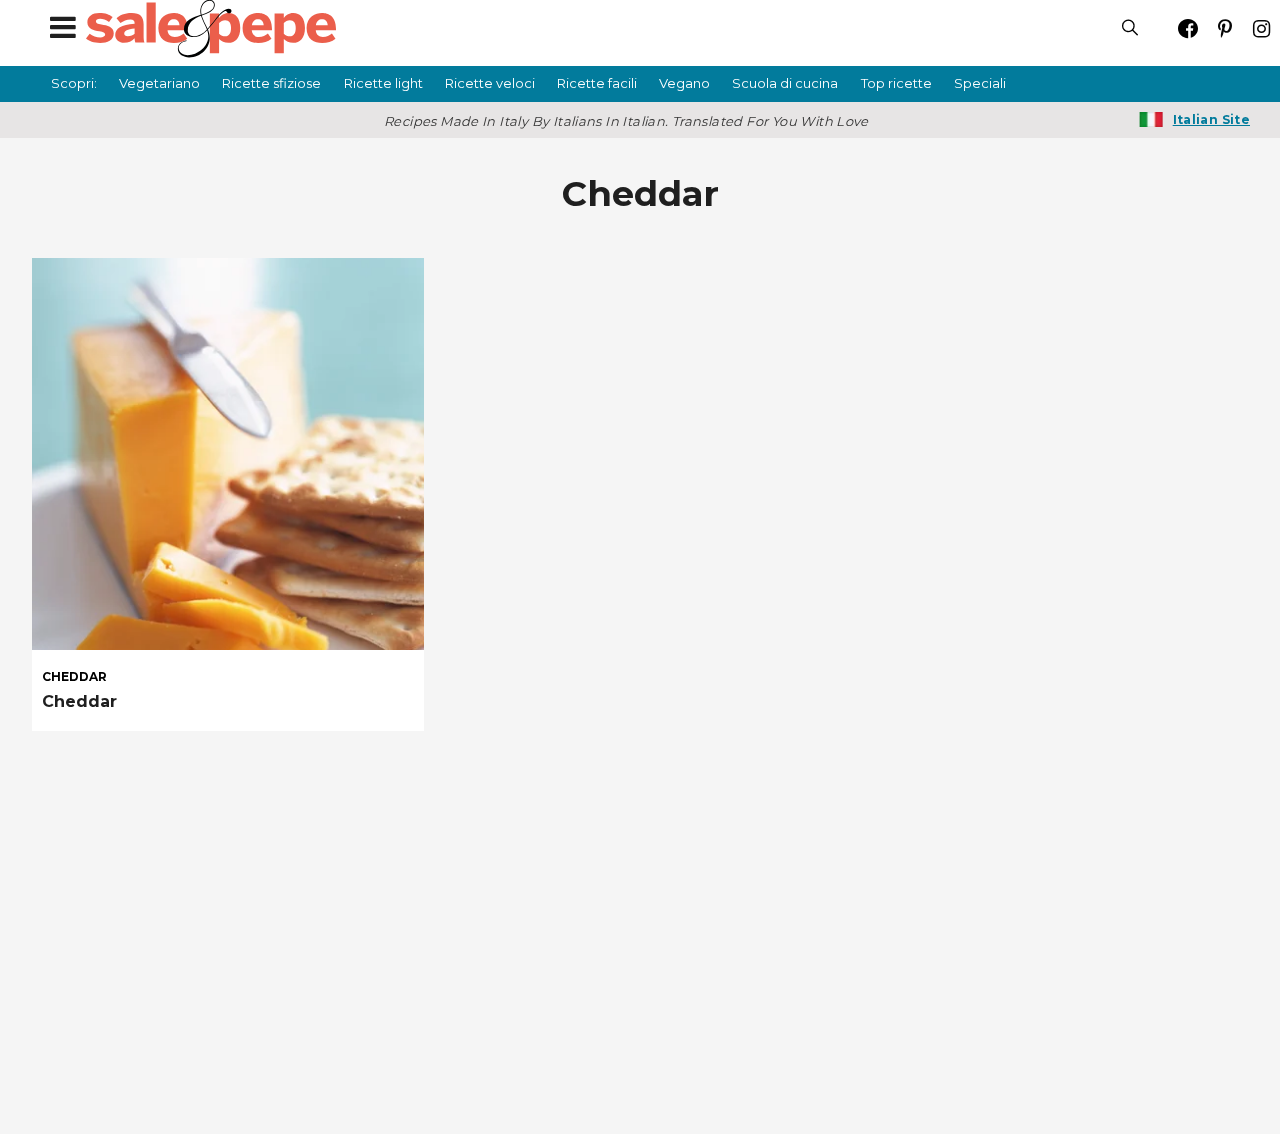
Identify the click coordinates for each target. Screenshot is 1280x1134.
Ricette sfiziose (271, 83)
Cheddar (79, 701)
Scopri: (74, 83)
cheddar (74, 677)
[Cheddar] (228, 454)
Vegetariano (159, 83)
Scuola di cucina (785, 83)
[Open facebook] (1187, 28)
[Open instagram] (1261, 28)
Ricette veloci (490, 83)
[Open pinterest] (1224, 28)
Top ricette (896, 83)
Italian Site (1211, 119)
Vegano (684, 83)
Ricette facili (597, 83)
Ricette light (383, 83)
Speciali (980, 83)
